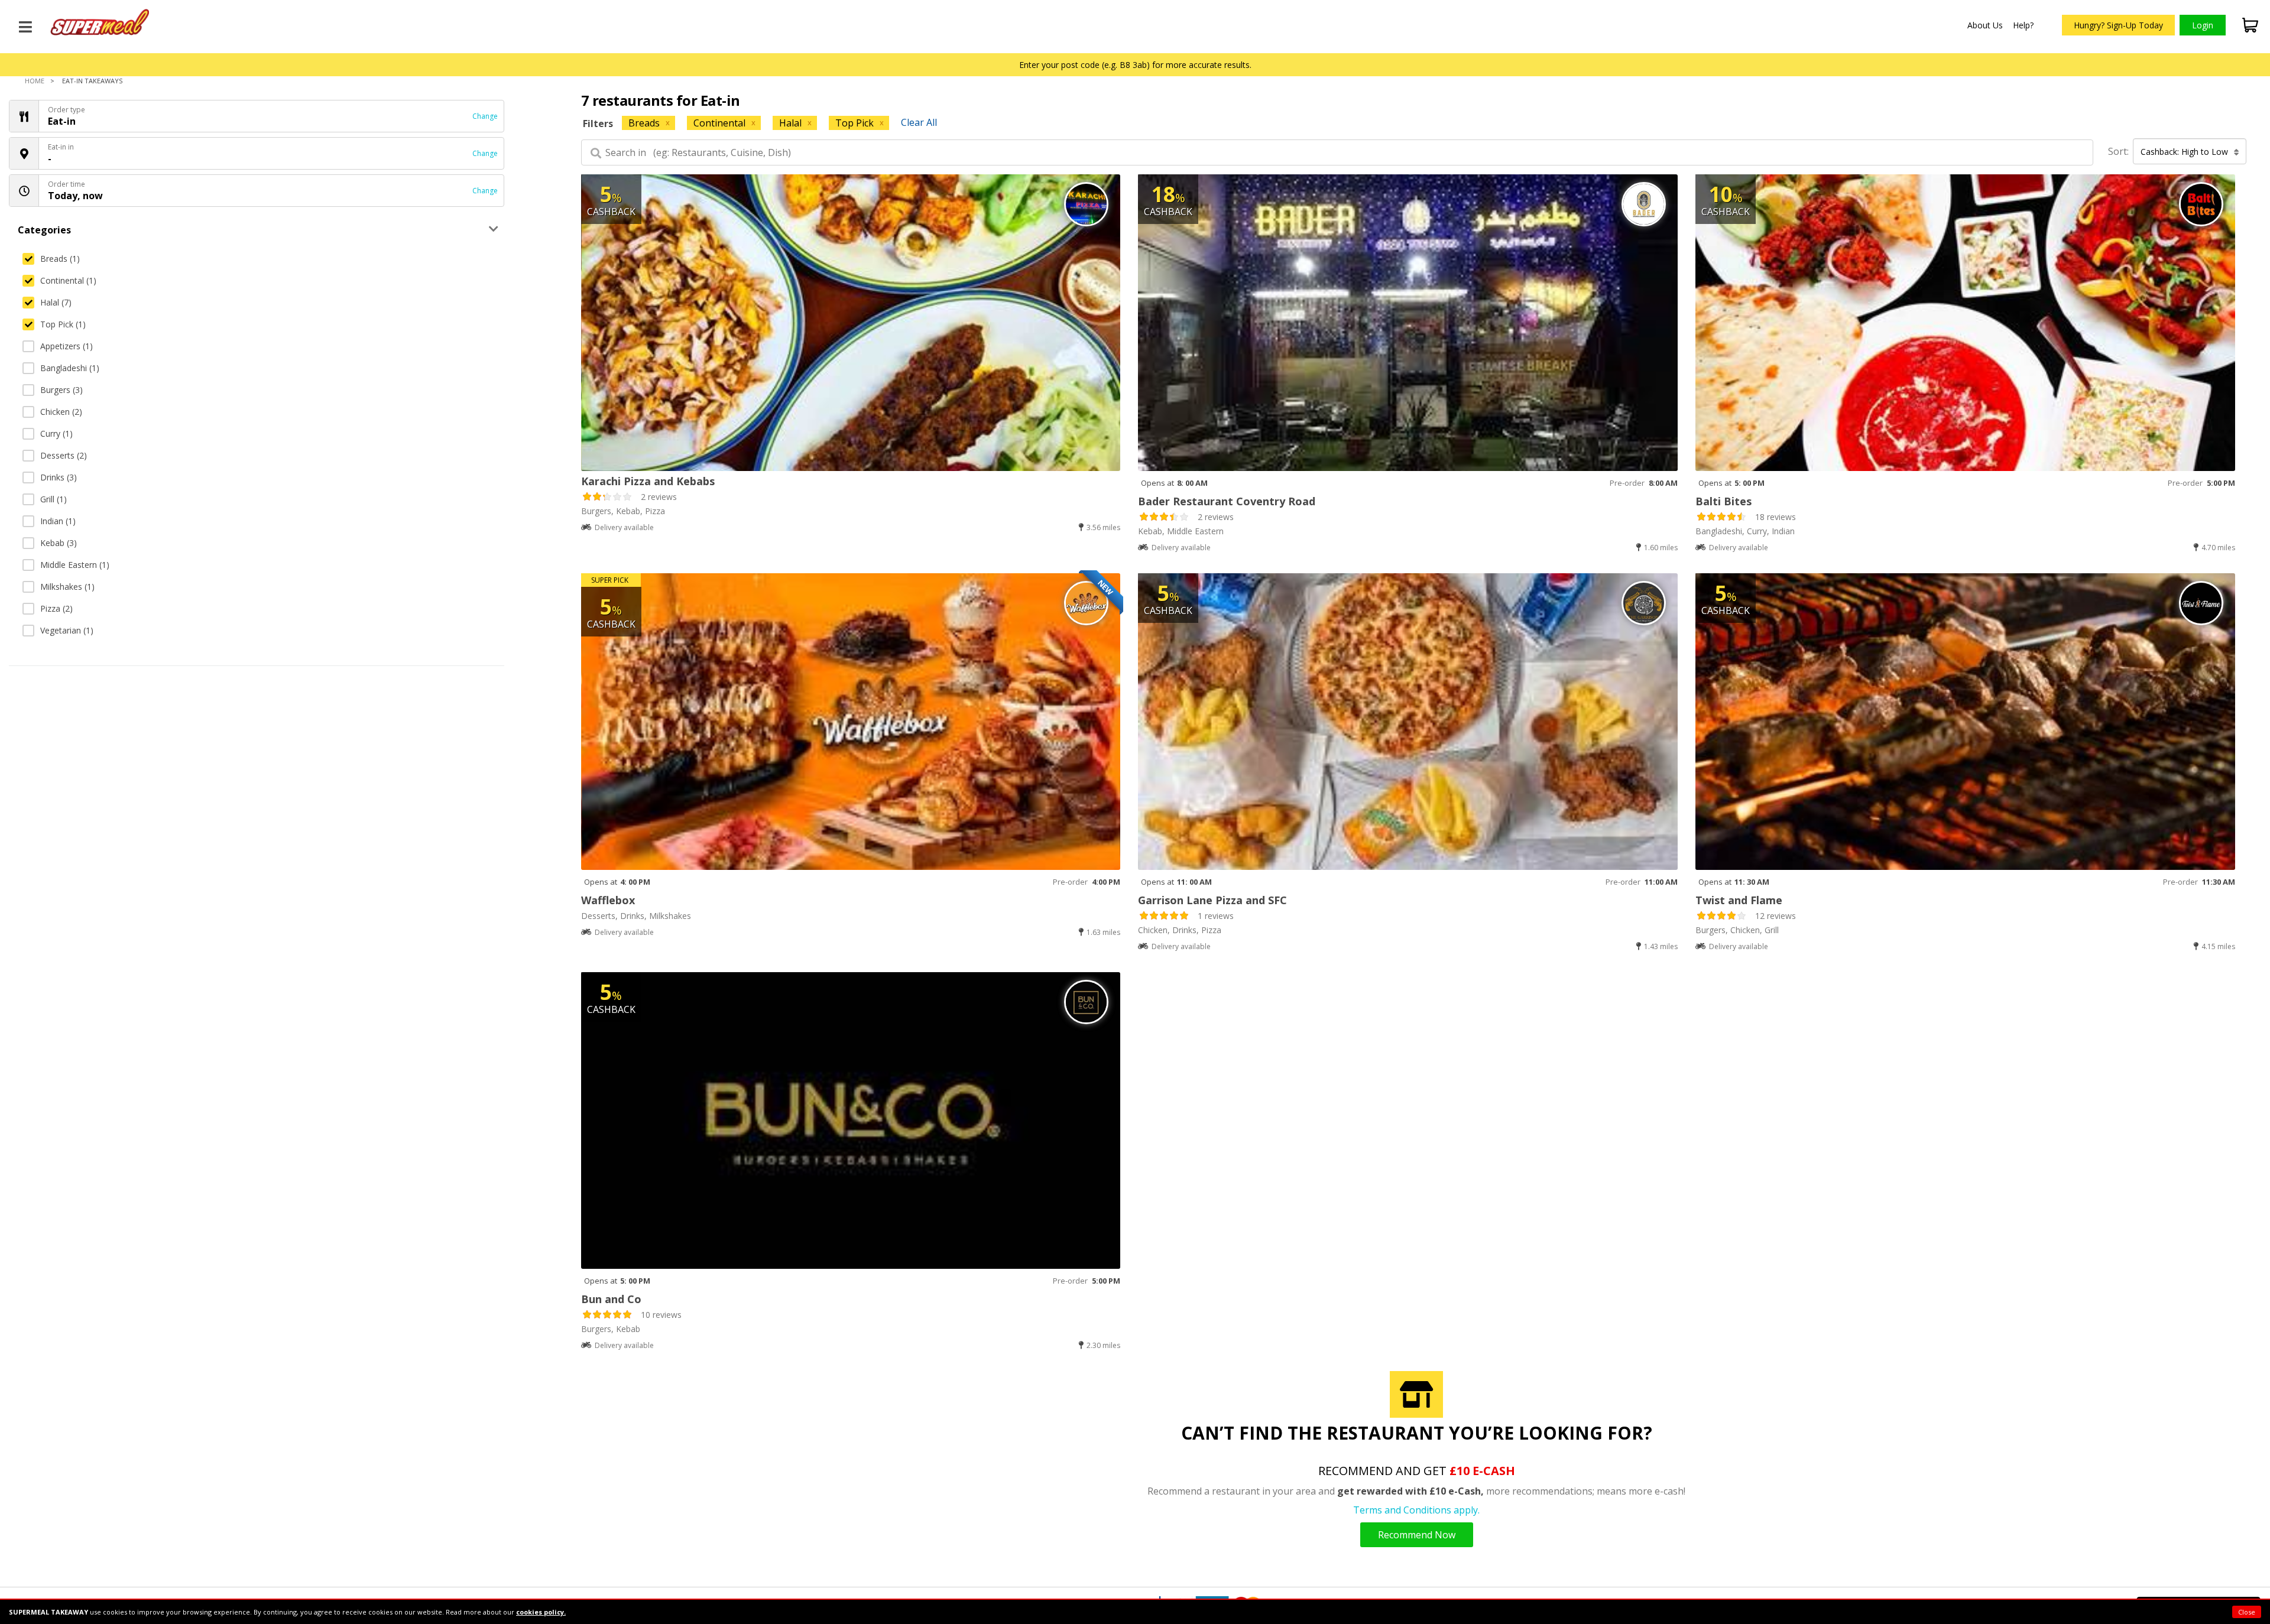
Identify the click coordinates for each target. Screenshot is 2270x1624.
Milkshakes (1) (67, 587)
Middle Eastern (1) (75, 565)
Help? (2023, 25)
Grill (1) (53, 499)
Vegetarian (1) (67, 630)
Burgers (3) (61, 390)
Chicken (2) (61, 412)
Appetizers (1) (67, 346)
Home (35, 81)
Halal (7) (56, 302)
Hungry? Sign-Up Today (2118, 25)
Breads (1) (60, 259)
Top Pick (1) (63, 324)
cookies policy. (541, 1612)
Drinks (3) (59, 477)
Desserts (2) (64, 455)
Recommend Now (1417, 1535)
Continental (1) (68, 280)
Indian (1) (58, 521)
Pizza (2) (56, 608)
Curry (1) (56, 433)
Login (2203, 25)
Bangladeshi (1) (70, 368)
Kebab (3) (59, 543)
